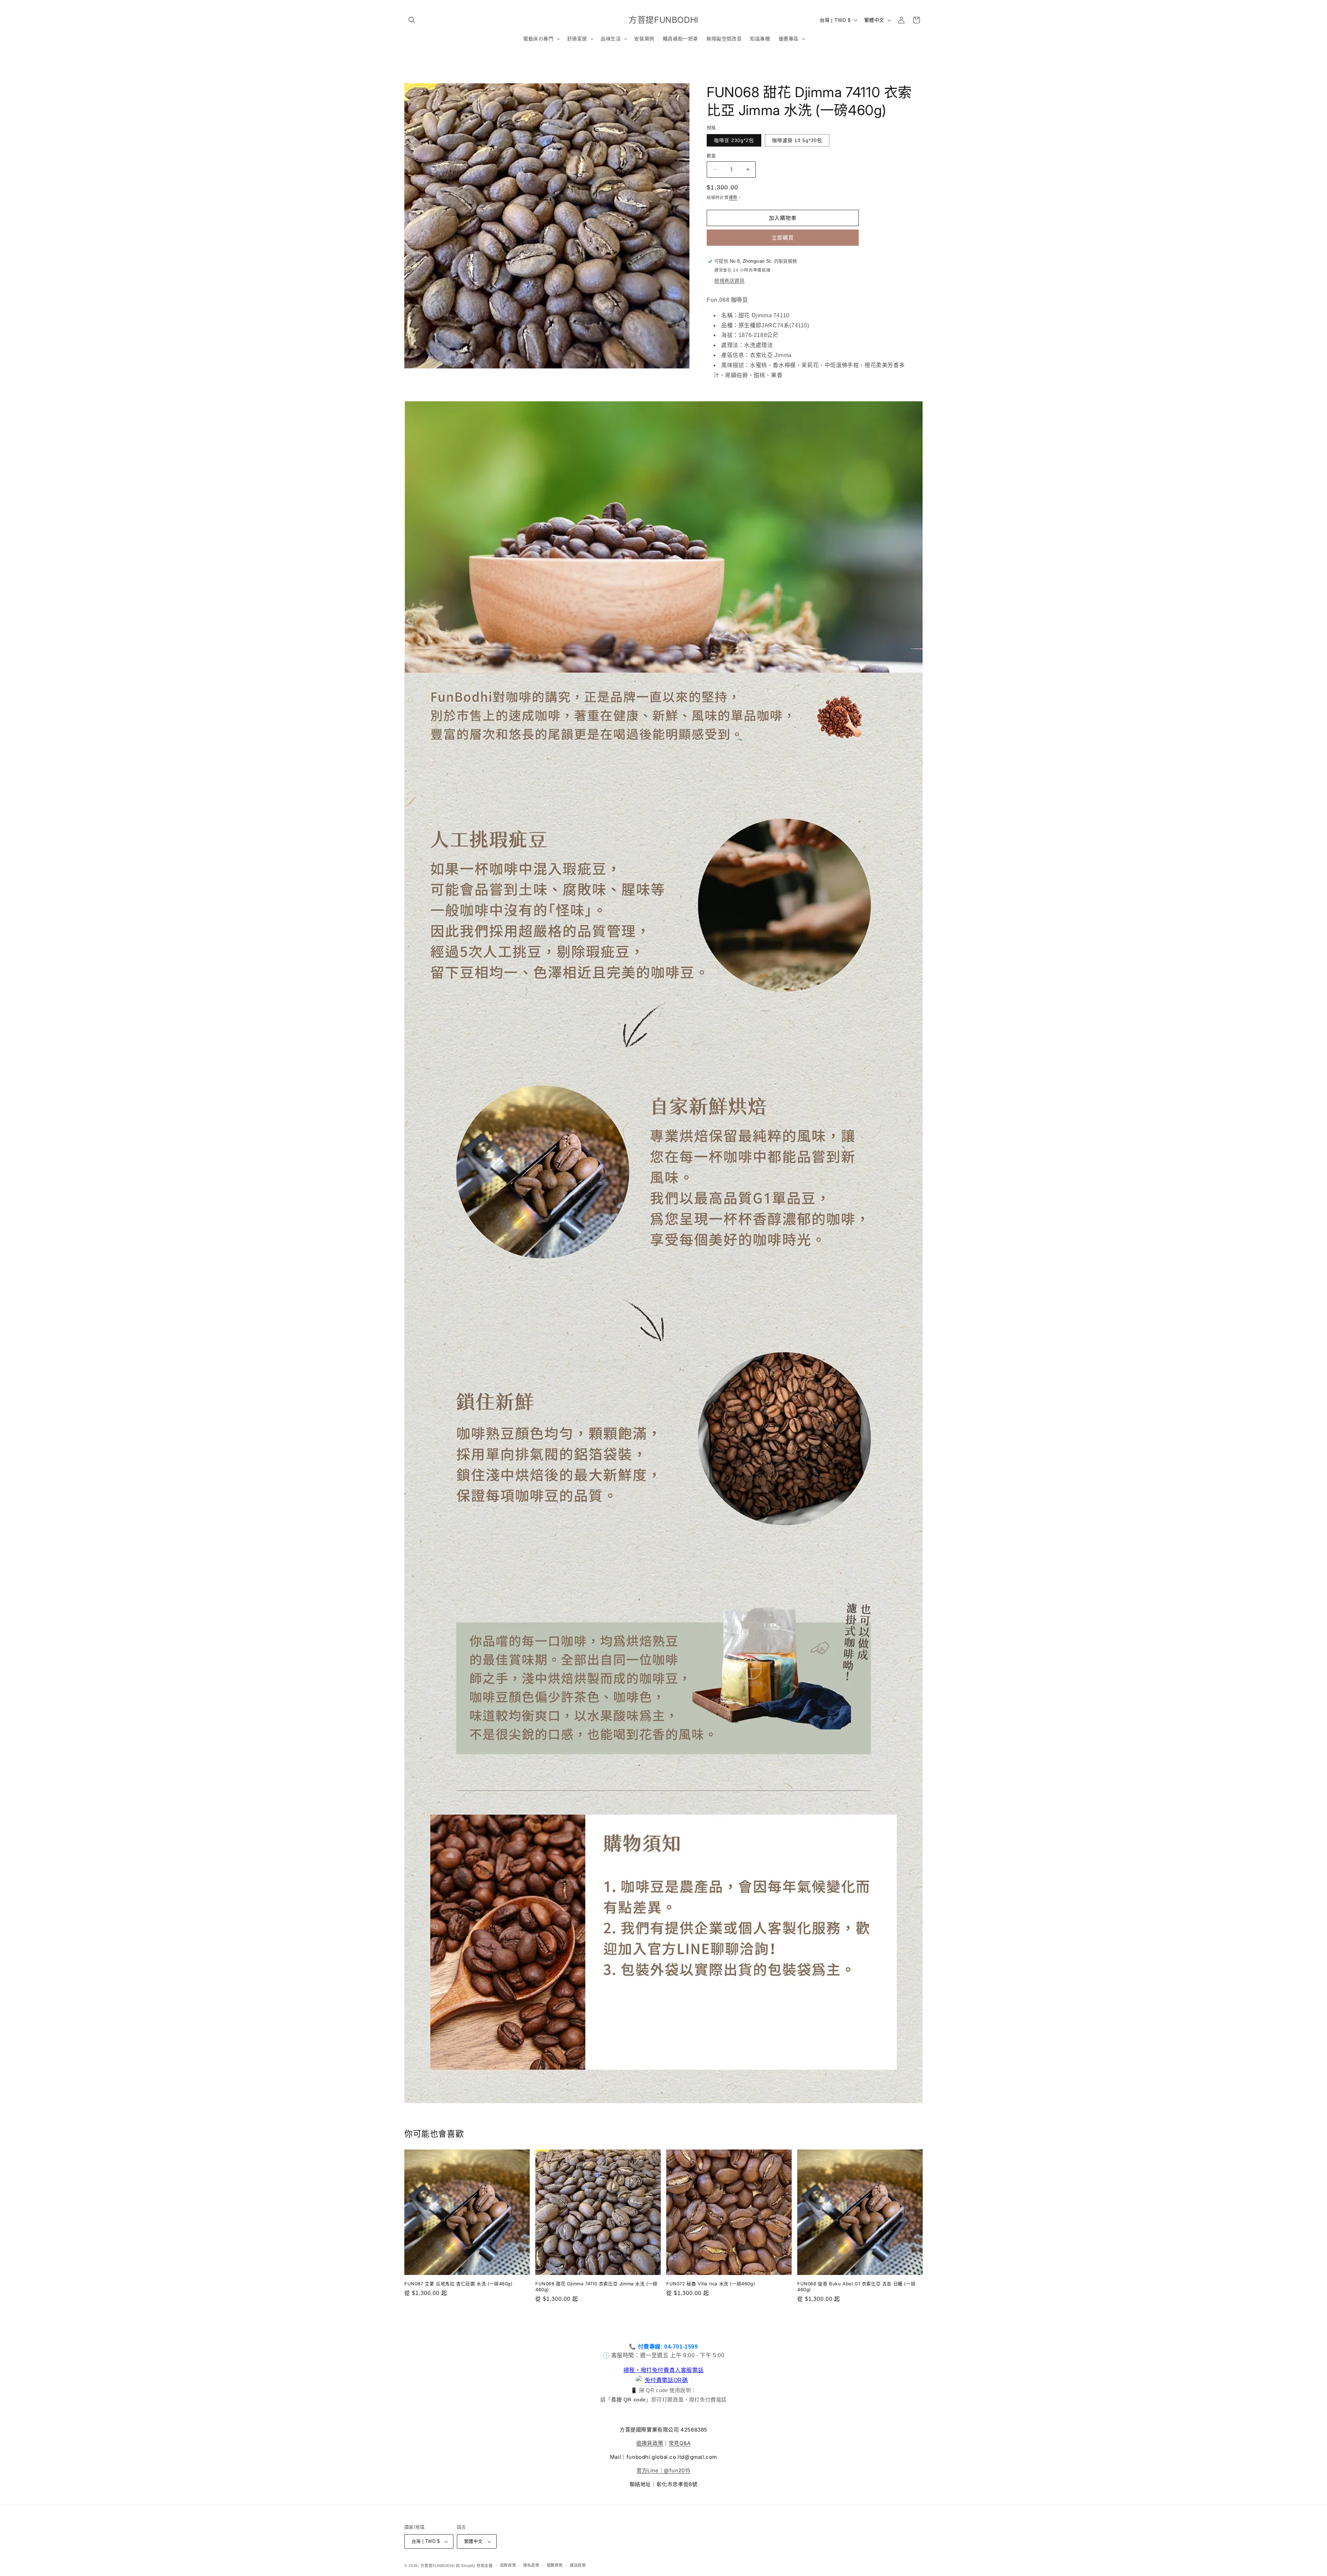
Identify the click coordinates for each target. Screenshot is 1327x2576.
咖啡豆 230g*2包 (734, 140)
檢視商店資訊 (730, 281)
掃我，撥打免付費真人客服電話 (663, 2370)
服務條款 (555, 2565)
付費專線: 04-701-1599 (668, 2347)
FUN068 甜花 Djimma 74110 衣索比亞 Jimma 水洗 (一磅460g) (596, 2287)
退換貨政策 (650, 2443)
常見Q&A (680, 2443)
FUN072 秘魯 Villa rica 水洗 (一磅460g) (711, 2284)
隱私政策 (531, 2565)
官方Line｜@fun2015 (663, 2470)
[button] (412, 20)
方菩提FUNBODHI (438, 2566)
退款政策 (508, 2565)
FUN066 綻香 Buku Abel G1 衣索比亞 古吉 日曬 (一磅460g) (856, 2287)
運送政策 (578, 2565)
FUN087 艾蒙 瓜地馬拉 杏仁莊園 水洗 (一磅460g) (459, 2284)
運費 (733, 198)
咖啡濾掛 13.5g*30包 (797, 140)
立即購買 (783, 238)
